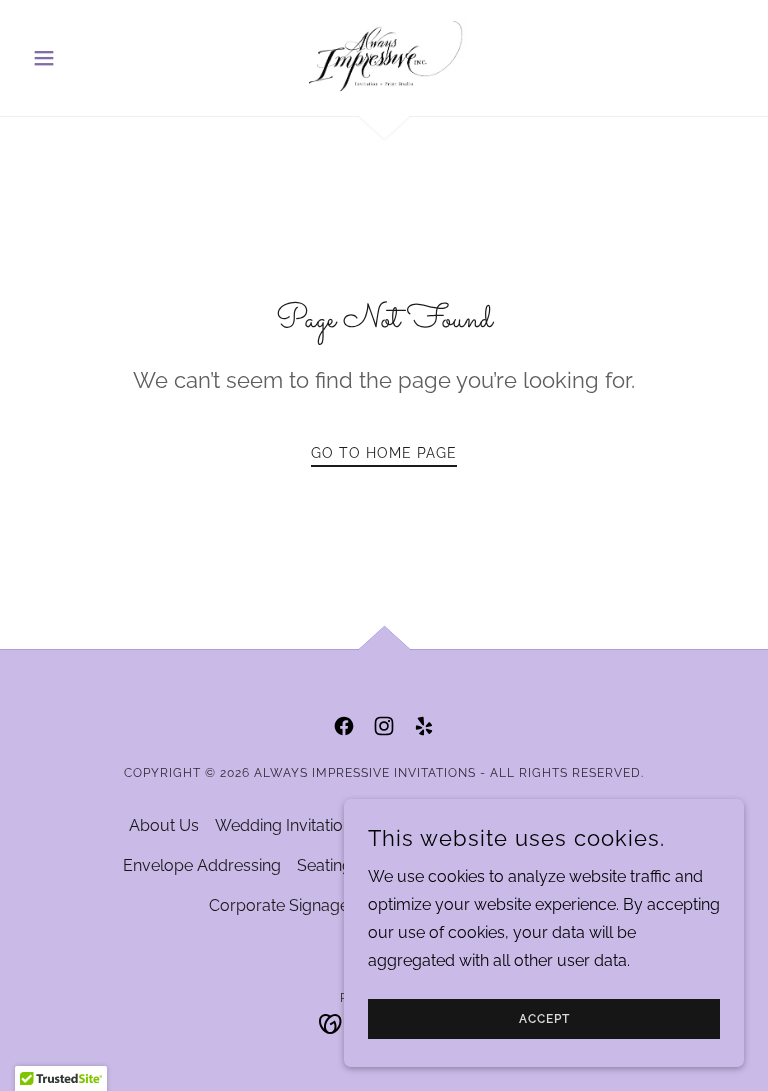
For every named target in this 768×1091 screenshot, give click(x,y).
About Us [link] (164, 825)
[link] (384, 56)
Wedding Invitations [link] (287, 825)
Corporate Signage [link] (279, 905)
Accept (544, 1019)
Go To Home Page (384, 453)
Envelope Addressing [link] (202, 865)
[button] (78, 58)
